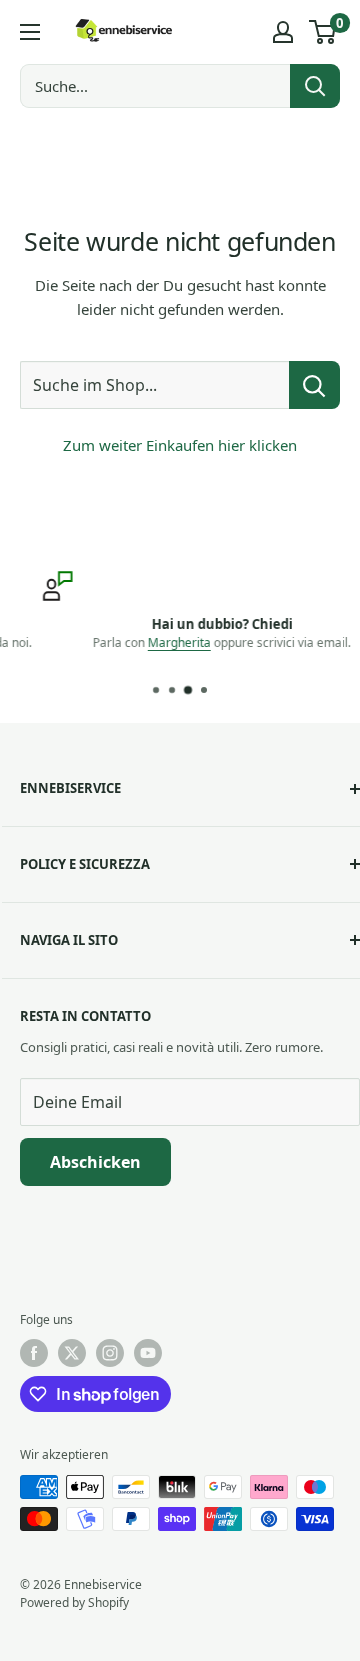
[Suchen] (315, 86)
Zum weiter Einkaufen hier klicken (180, 445)
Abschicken (95, 1162)
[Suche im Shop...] (314, 385)
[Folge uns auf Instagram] (110, 1353)
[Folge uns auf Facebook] (34, 1353)
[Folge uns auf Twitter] (72, 1353)
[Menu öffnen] (30, 32)
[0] (323, 32)
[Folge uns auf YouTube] (148, 1353)
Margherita (151, 642)
